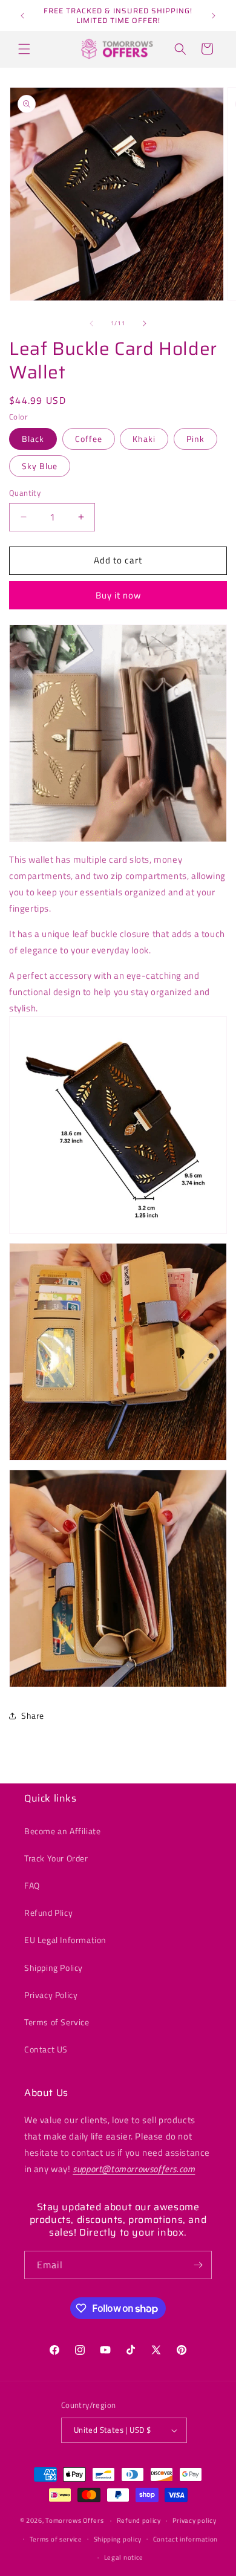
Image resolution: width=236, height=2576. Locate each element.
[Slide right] (145, 323)
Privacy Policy (51, 1995)
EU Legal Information (65, 1940)
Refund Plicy (48, 1913)
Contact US (46, 2049)
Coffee (89, 439)
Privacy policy (195, 2520)
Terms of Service (57, 2022)
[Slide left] (91, 323)
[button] (24, 49)
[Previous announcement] (22, 16)
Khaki (144, 439)
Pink (195, 439)
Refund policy (139, 2520)
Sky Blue (40, 466)
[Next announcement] (214, 16)
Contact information (185, 2539)
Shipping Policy (54, 1968)
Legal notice (124, 2557)
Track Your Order (56, 1858)
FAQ (32, 1885)
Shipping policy (118, 2539)
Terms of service (56, 2539)
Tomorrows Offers (74, 2520)
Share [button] (33, 1715)
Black (33, 439)
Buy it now (118, 595)
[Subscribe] (198, 2265)
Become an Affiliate (62, 1831)
